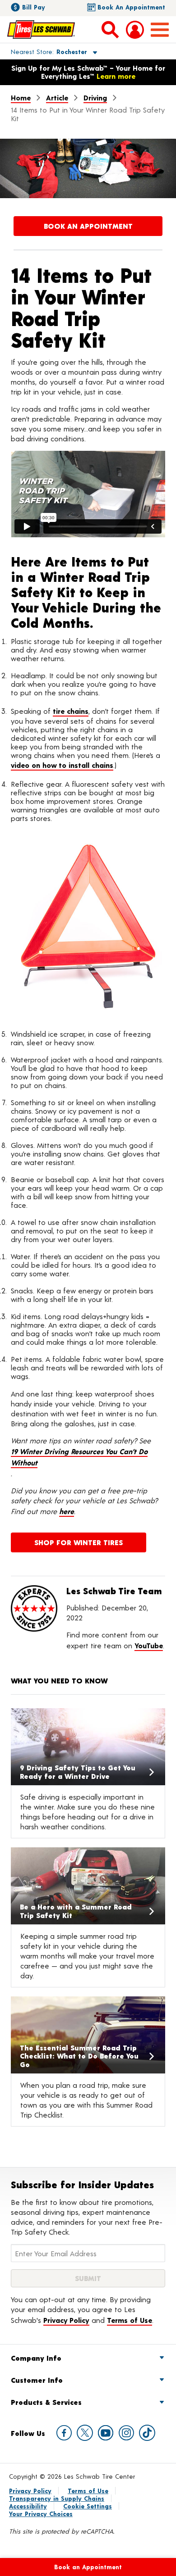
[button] (44, 51)
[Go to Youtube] (106, 2433)
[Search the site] (110, 29)
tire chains (71, 711)
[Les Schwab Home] (41, 29)
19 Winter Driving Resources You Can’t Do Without (79, 1457)
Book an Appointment (131, 7)
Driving (95, 98)
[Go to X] (85, 2433)
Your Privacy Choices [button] (41, 2514)
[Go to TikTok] (147, 2433)
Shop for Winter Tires (79, 1542)
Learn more (116, 76)
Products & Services (46, 2402)
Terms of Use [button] (130, 2320)
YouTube (149, 1645)
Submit (88, 2278)
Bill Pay (34, 7)
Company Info (36, 2358)
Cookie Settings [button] (88, 2506)
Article (57, 98)
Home (21, 98)
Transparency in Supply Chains (57, 2498)
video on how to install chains (62, 765)
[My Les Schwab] (135, 30)
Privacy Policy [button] (66, 2320)
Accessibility (28, 2506)
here (67, 1511)
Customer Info (37, 2380)
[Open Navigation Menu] (160, 30)
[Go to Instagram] (126, 2433)
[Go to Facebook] (64, 2433)
